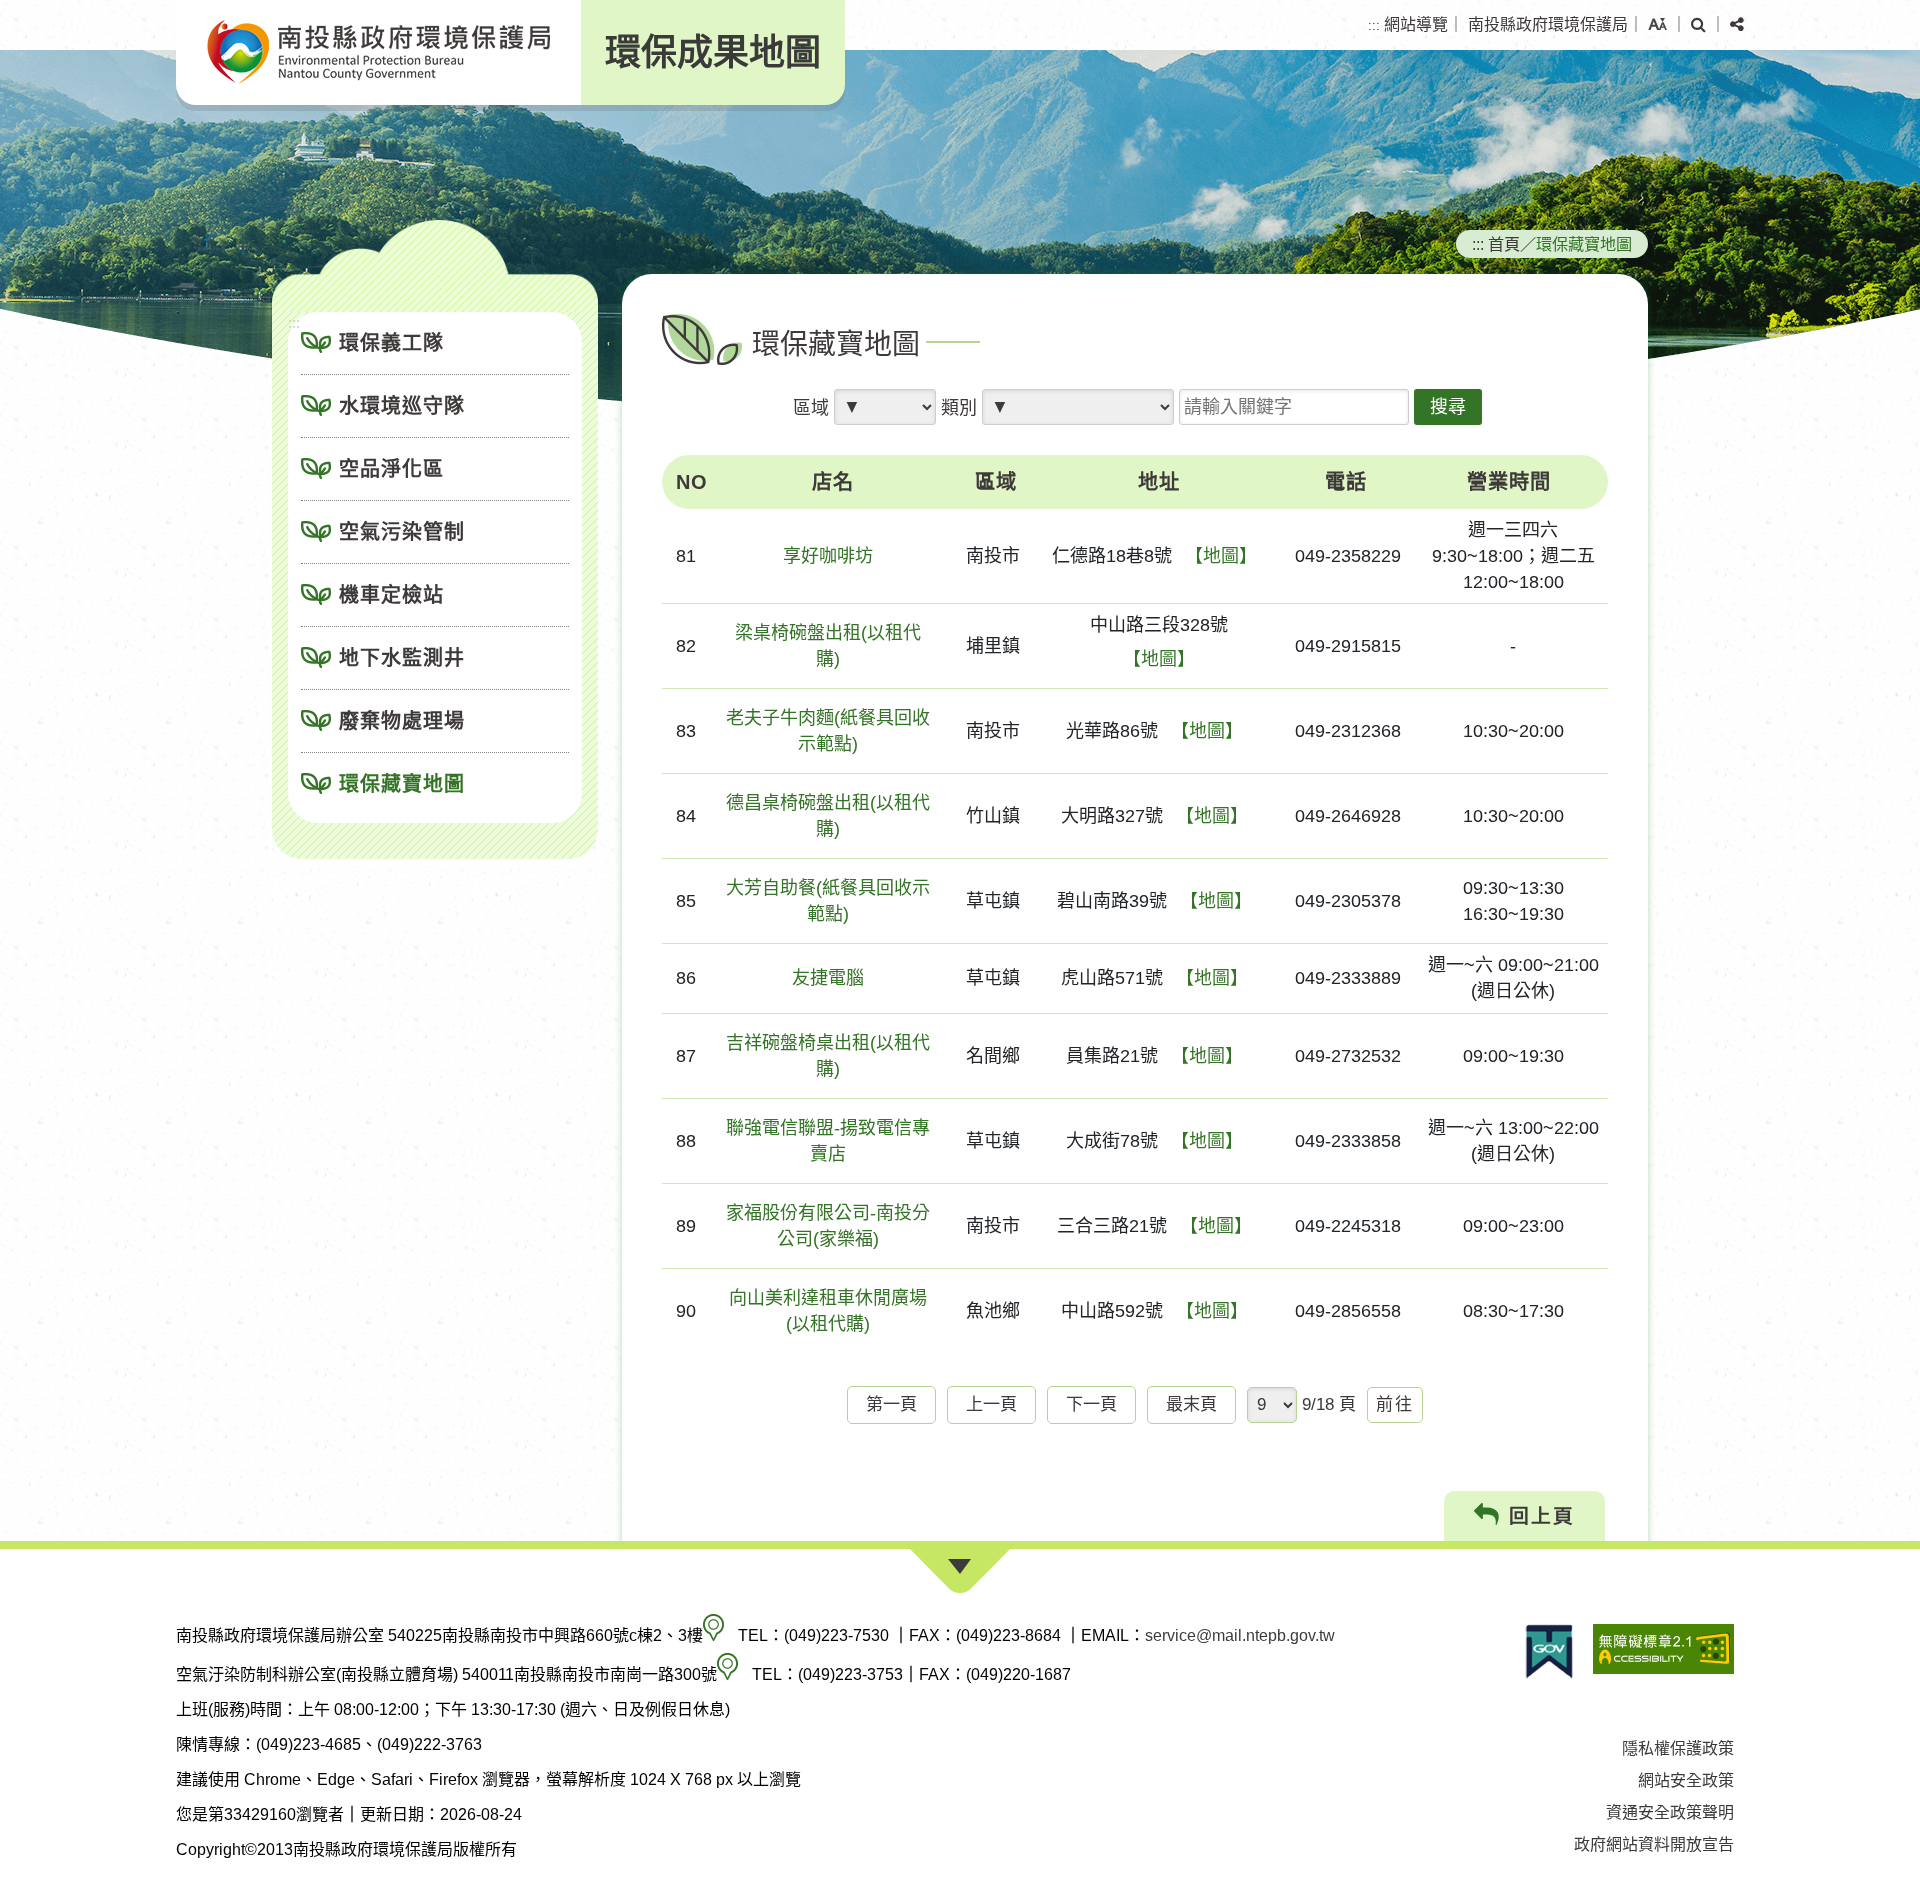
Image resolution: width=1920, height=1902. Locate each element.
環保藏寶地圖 (402, 784)
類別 (959, 408)
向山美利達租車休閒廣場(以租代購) (828, 1311)
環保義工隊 (391, 343)
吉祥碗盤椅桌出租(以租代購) (828, 1056)
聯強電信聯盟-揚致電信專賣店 (828, 1141)
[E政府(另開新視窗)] (1549, 1651)
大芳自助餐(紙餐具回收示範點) (828, 901)
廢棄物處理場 (402, 721)
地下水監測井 (402, 658)
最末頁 (1191, 1404)
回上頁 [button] (1538, 1516)
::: (1374, 25)
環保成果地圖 (713, 52)
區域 (811, 408)
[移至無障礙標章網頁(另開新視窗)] (1663, 1651)
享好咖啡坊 (828, 556)
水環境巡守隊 (402, 406)
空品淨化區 (391, 469)
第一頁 (891, 1404)
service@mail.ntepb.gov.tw (1240, 1635)
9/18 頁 (1329, 1404)
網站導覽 (1416, 24)
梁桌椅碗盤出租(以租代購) (828, 646)
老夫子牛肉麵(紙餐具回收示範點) (828, 731)
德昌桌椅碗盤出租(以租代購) (828, 816)
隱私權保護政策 (1678, 1748)
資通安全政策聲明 (1670, 1812)
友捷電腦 (828, 978)
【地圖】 (1221, 556)
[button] (1657, 25)
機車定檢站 (391, 595)
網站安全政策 (1686, 1780)
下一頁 (1091, 1404)
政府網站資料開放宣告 (1654, 1844)
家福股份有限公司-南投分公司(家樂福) (828, 1226)
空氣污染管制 (402, 532)
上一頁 (991, 1404)
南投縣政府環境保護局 (1548, 24)
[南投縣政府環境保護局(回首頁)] (378, 52)
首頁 (1504, 244)
